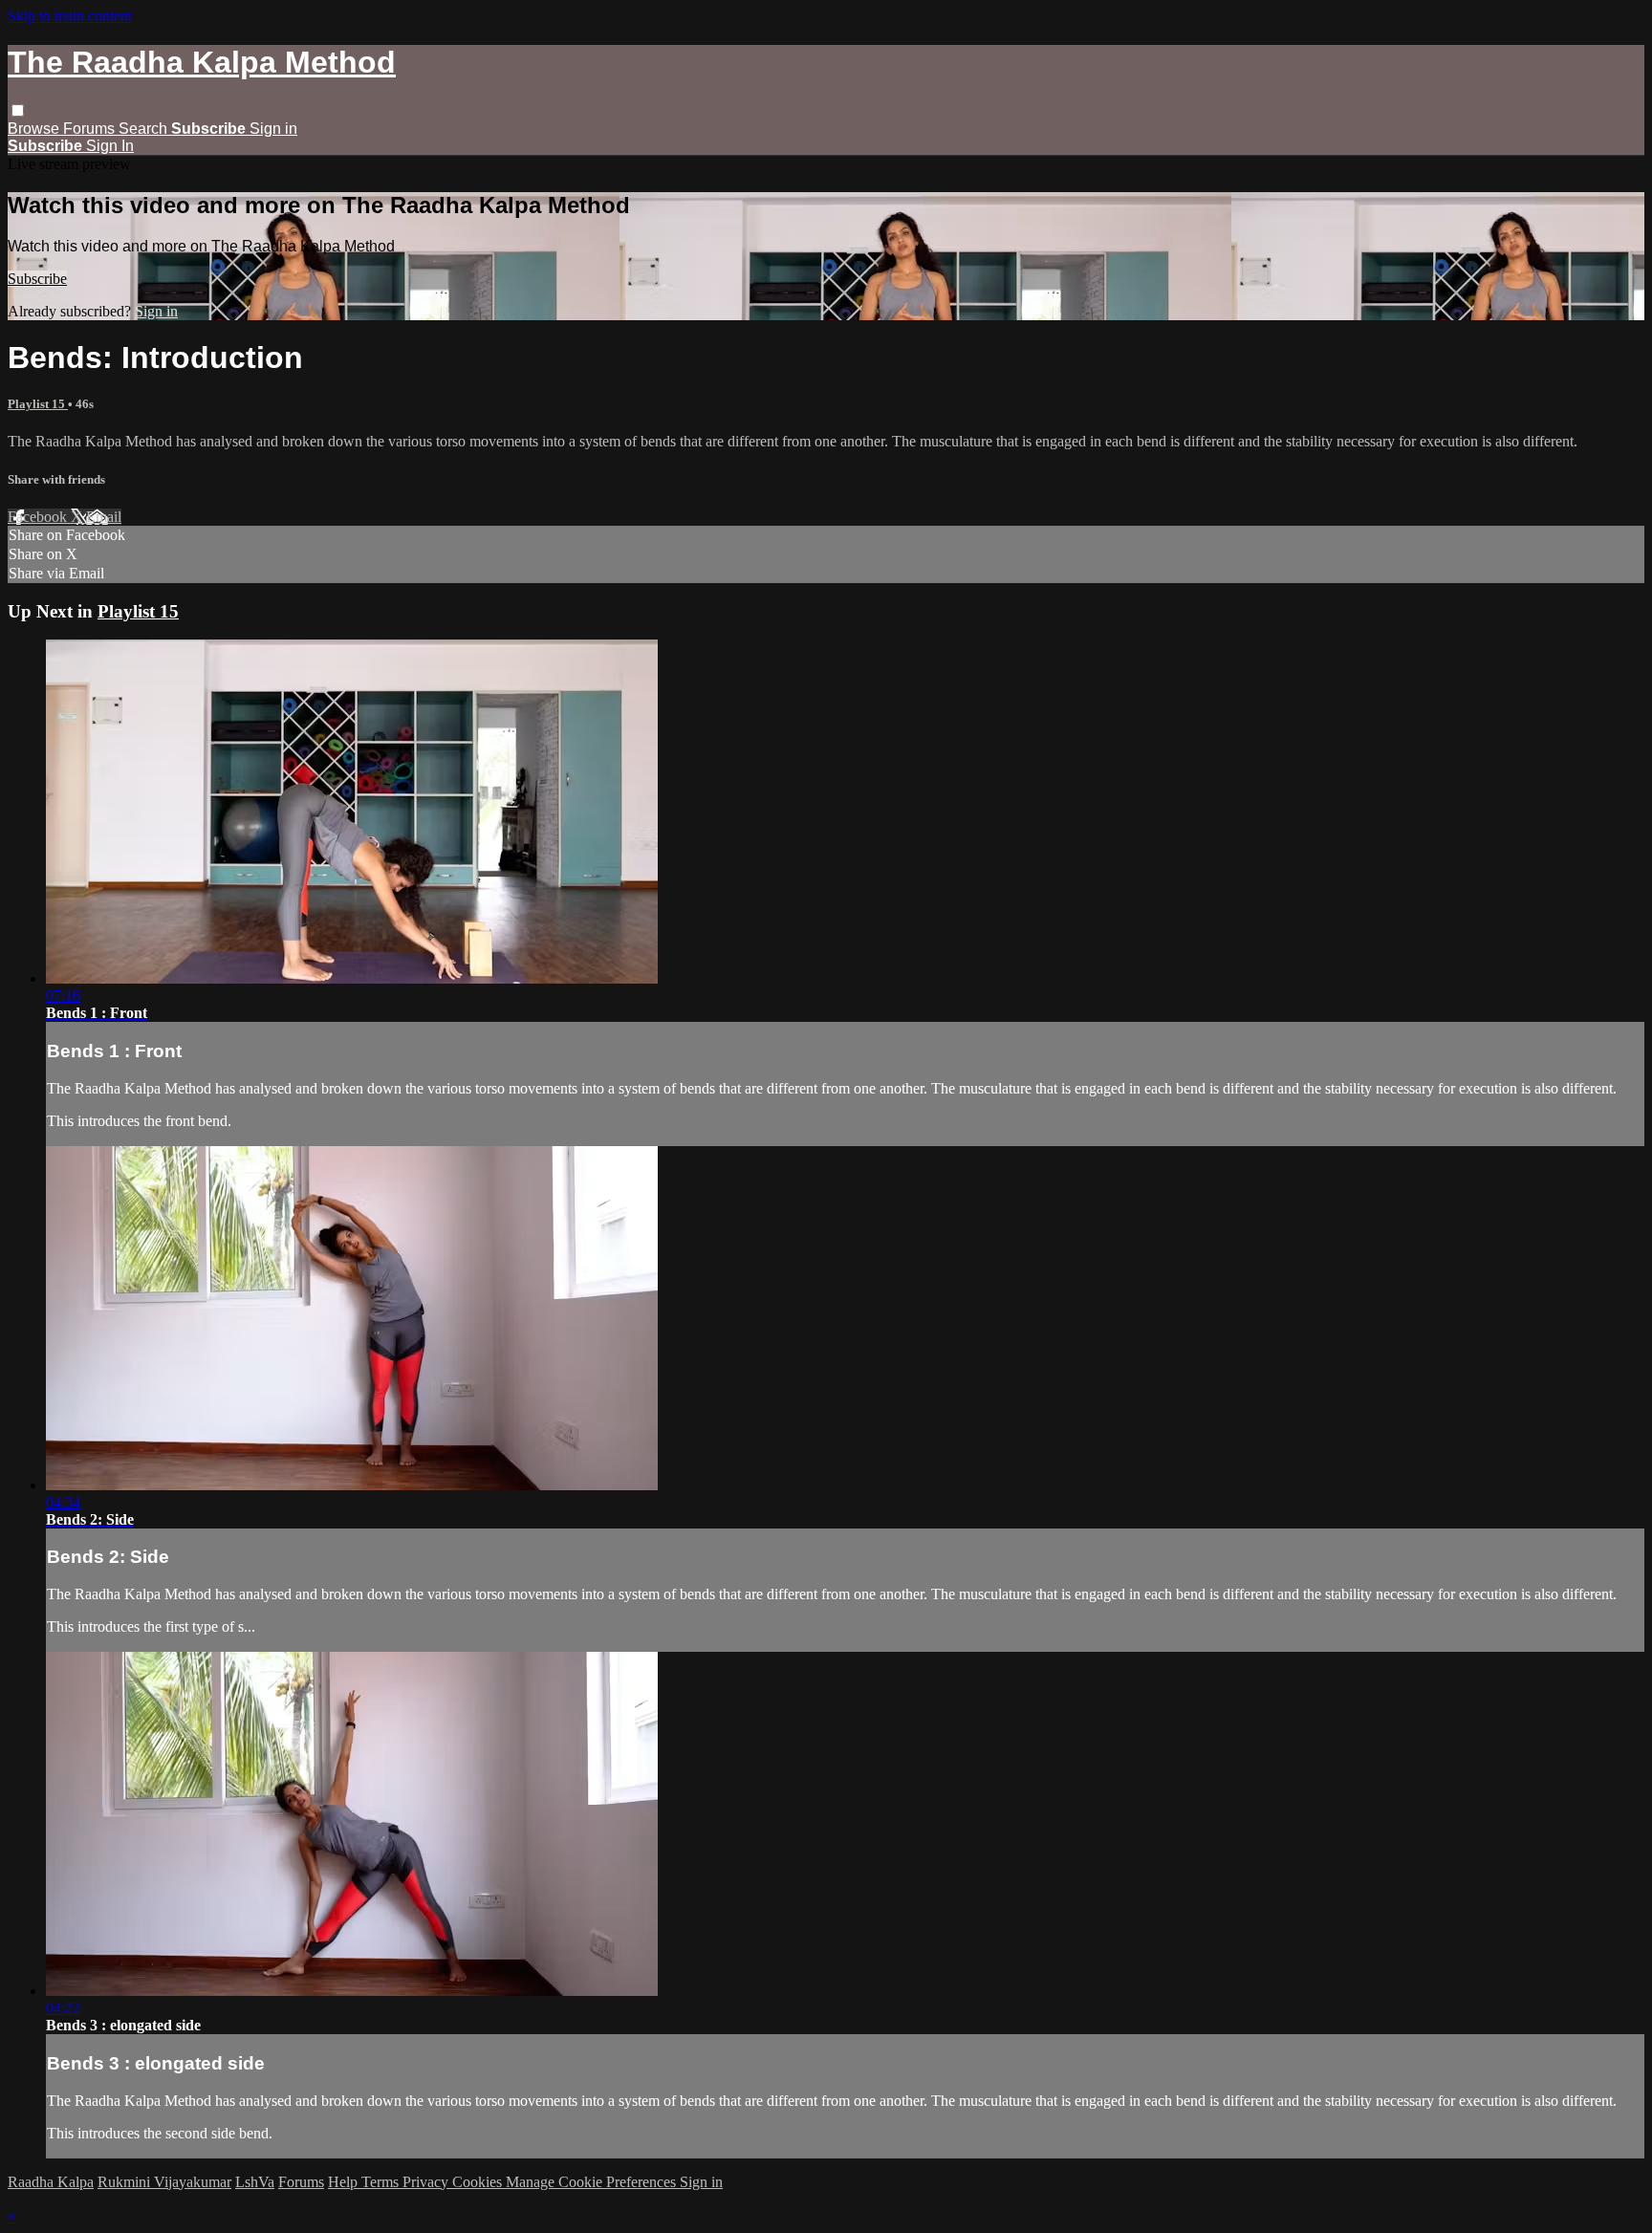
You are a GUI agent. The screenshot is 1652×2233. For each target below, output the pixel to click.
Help (345, 2182)
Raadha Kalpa (51, 2182)
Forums (91, 129)
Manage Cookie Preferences (593, 2182)
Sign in (273, 129)
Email (104, 517)
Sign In (110, 146)
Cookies (479, 2182)
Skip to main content (70, 16)
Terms (382, 2182)
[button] (18, 110)
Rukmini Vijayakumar (164, 2182)
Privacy (427, 2182)
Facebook (39, 517)
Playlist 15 (38, 404)
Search (145, 129)
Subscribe (37, 279)
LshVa (255, 2182)
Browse (35, 129)
